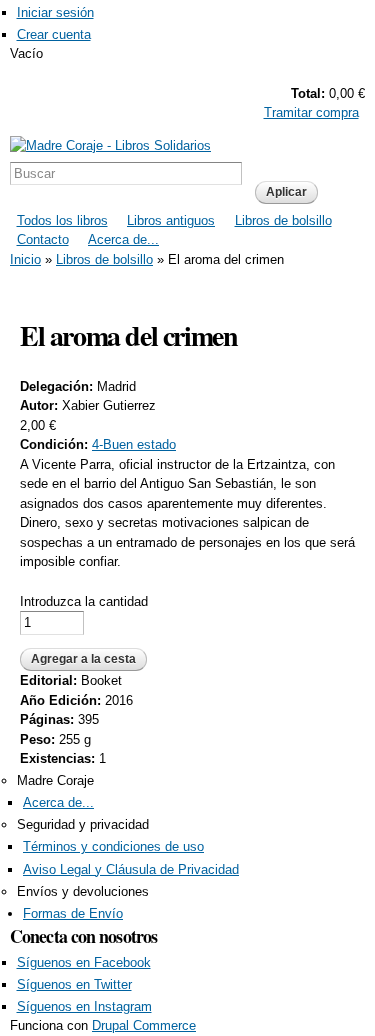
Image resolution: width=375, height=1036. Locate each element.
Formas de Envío (73, 913)
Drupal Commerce (144, 1025)
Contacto (43, 239)
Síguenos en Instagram (84, 1006)
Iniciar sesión (55, 12)
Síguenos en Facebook (84, 962)
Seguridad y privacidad (83, 824)
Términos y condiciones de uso (113, 846)
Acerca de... (123, 239)
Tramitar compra (311, 112)
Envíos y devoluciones (83, 891)
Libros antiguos (171, 220)
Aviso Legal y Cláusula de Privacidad (131, 869)
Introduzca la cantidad (84, 601)
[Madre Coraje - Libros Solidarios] (110, 145)
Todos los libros (62, 220)
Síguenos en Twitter (74, 984)
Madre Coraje (55, 780)
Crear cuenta (54, 34)
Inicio (25, 259)
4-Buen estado (134, 444)
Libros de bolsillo (283, 220)
